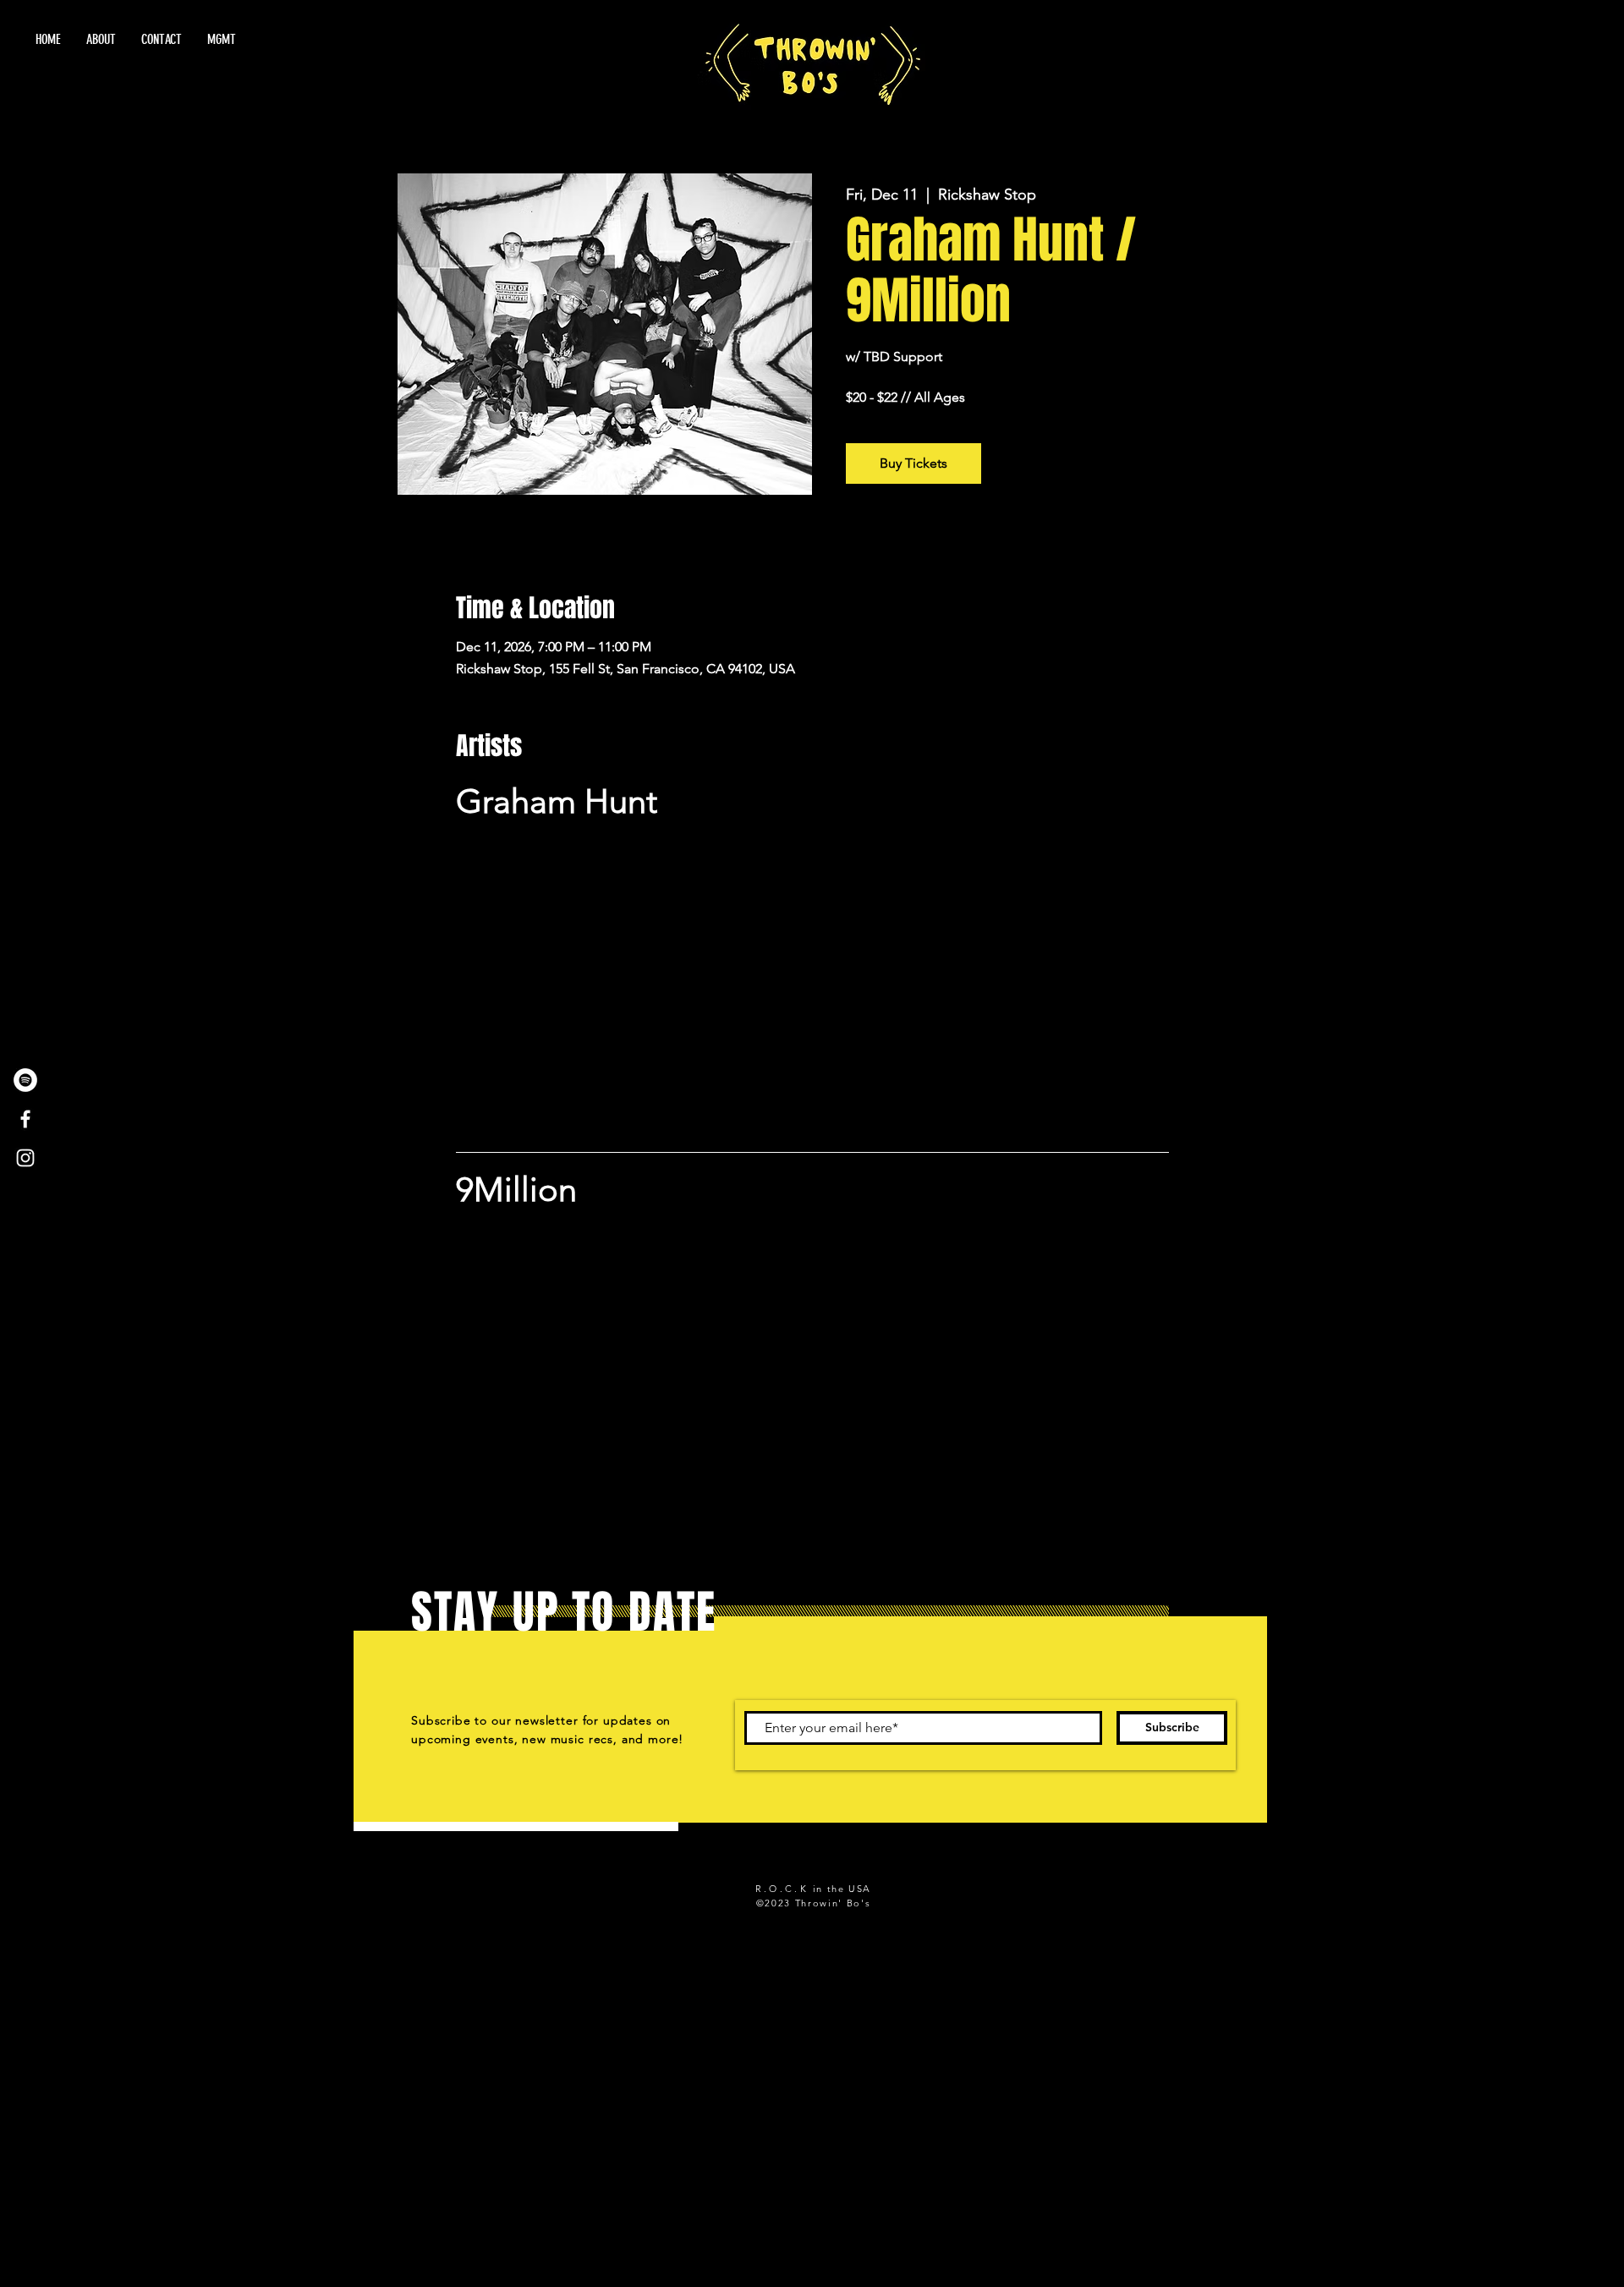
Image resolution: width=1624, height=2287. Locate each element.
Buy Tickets (913, 463)
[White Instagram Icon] (25, 1158)
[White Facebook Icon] (25, 1119)
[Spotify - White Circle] (25, 1080)
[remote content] (812, 977)
